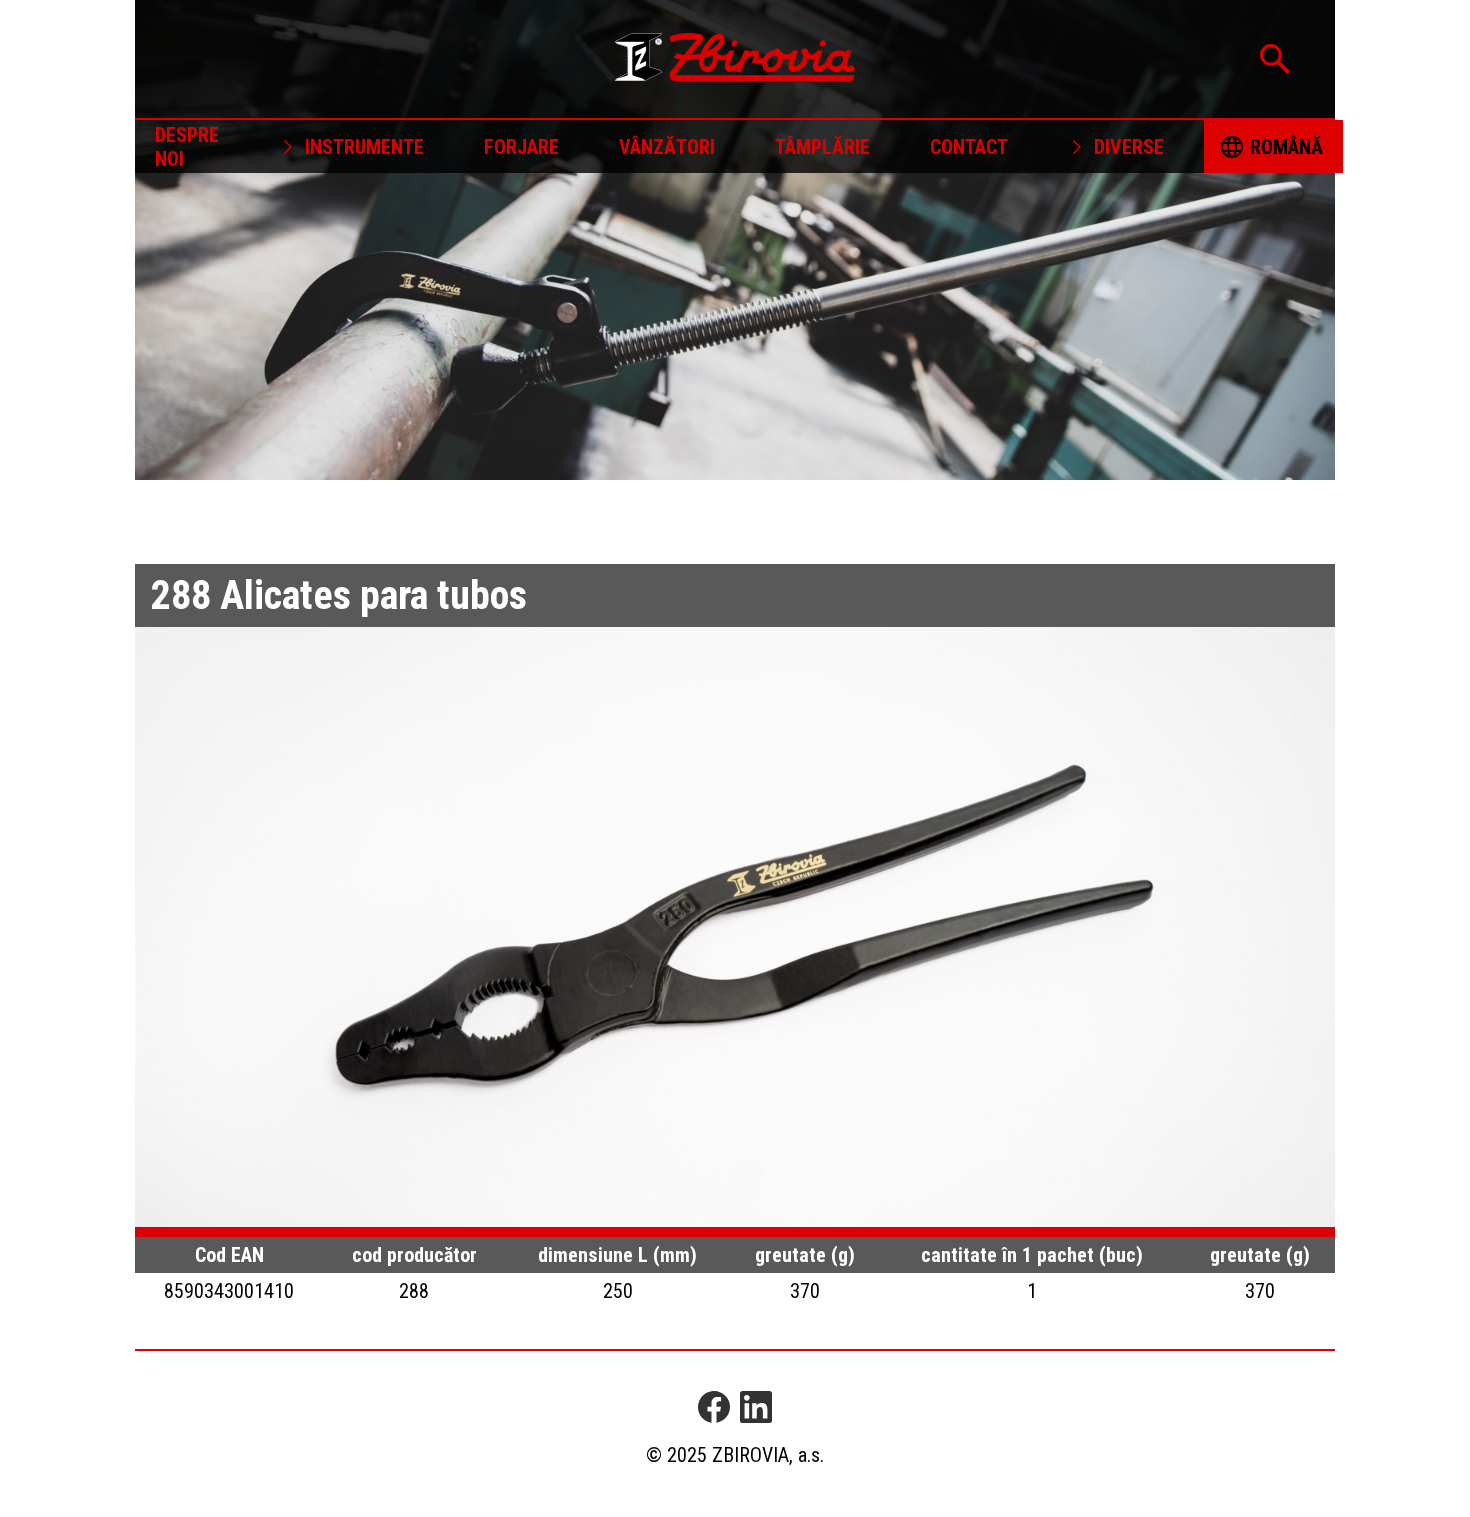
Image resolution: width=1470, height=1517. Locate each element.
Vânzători (667, 147)
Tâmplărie (822, 147)
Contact (969, 147)
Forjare (521, 147)
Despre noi (187, 147)
